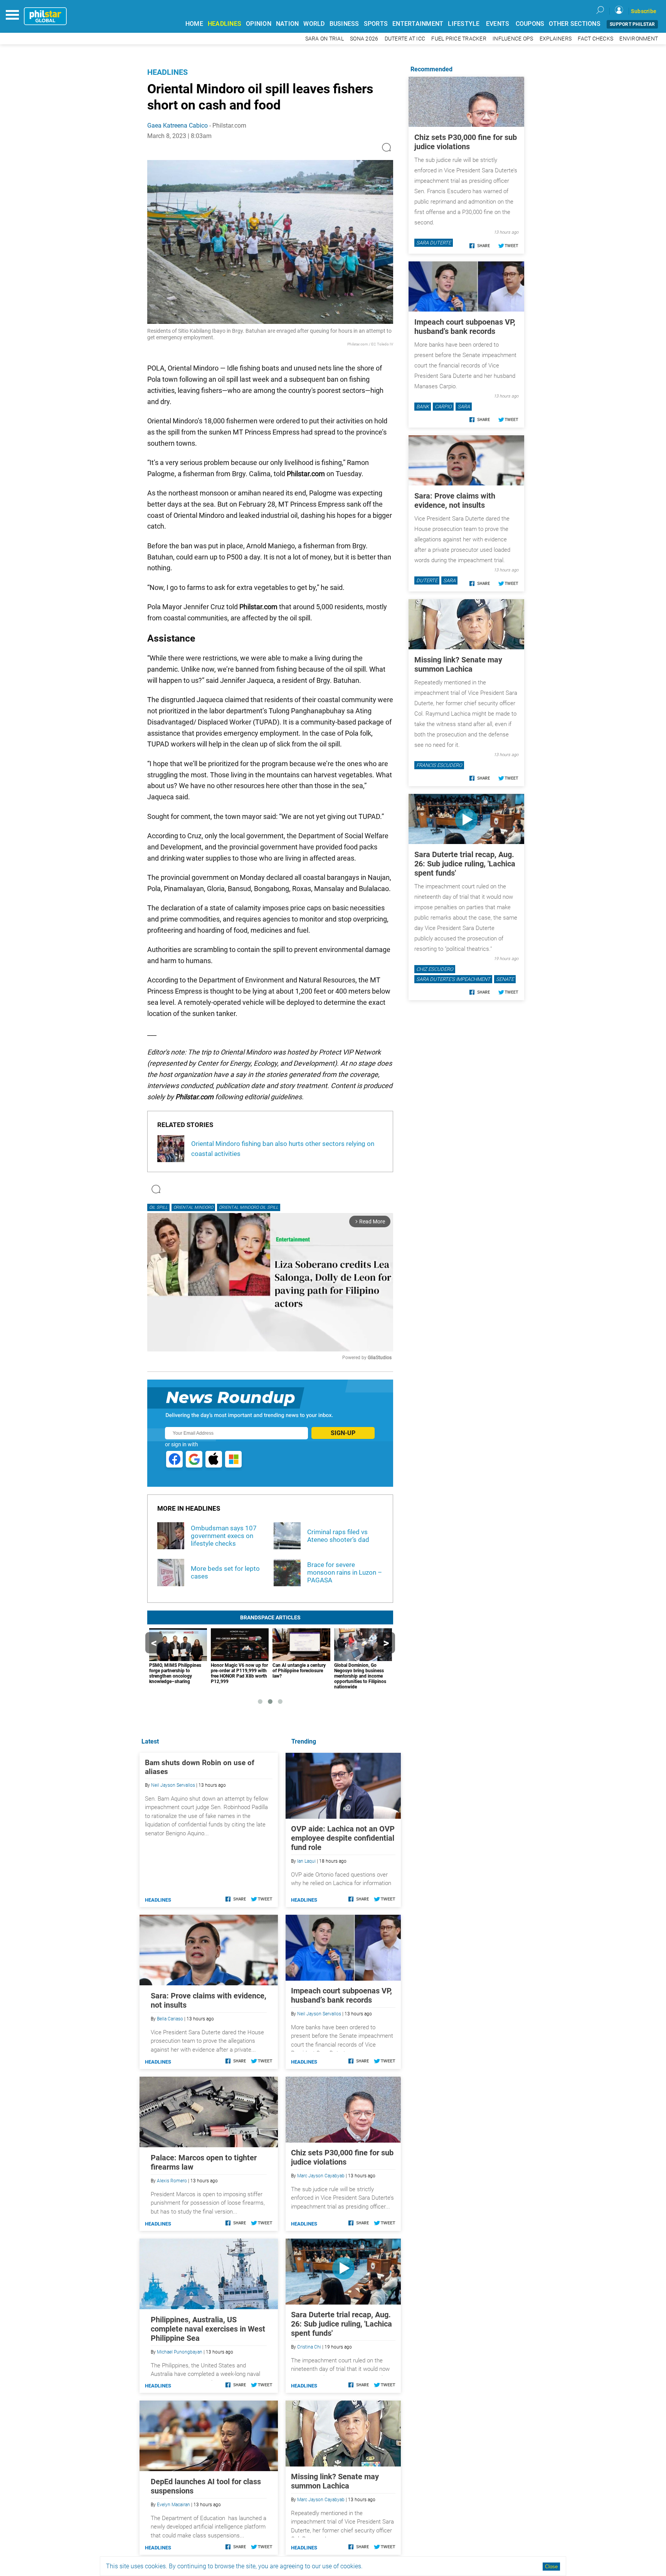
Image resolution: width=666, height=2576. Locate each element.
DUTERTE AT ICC (405, 39)
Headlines (167, 72)
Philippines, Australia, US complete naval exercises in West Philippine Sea (208, 2329)
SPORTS (376, 24)
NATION (288, 24)
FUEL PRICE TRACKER (459, 39)
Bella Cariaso (170, 2019)
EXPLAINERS (556, 39)
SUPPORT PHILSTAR (632, 24)
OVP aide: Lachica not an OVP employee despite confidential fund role (343, 1838)
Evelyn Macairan (173, 2505)
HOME (194, 24)
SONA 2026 (364, 39)
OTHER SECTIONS (575, 24)
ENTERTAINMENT (418, 24)
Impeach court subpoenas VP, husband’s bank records (341, 1995)
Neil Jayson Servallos (319, 2014)
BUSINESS (344, 24)
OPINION (259, 24)
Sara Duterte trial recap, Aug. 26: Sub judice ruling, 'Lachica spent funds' (341, 2324)
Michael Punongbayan (180, 2352)
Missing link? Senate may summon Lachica (335, 2481)
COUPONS (530, 24)
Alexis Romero (172, 2181)
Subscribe (644, 11)
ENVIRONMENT (639, 39)
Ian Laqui (306, 1861)
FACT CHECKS (595, 39)
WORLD (314, 24)
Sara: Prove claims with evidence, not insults (455, 500)
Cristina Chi (309, 2347)
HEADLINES (225, 24)
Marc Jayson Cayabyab (321, 2176)
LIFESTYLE (464, 24)
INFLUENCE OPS (513, 39)
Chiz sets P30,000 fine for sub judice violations (342, 2157)
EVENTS (498, 24)
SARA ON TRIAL (325, 39)
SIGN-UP (343, 1433)
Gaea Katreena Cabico (177, 126)
